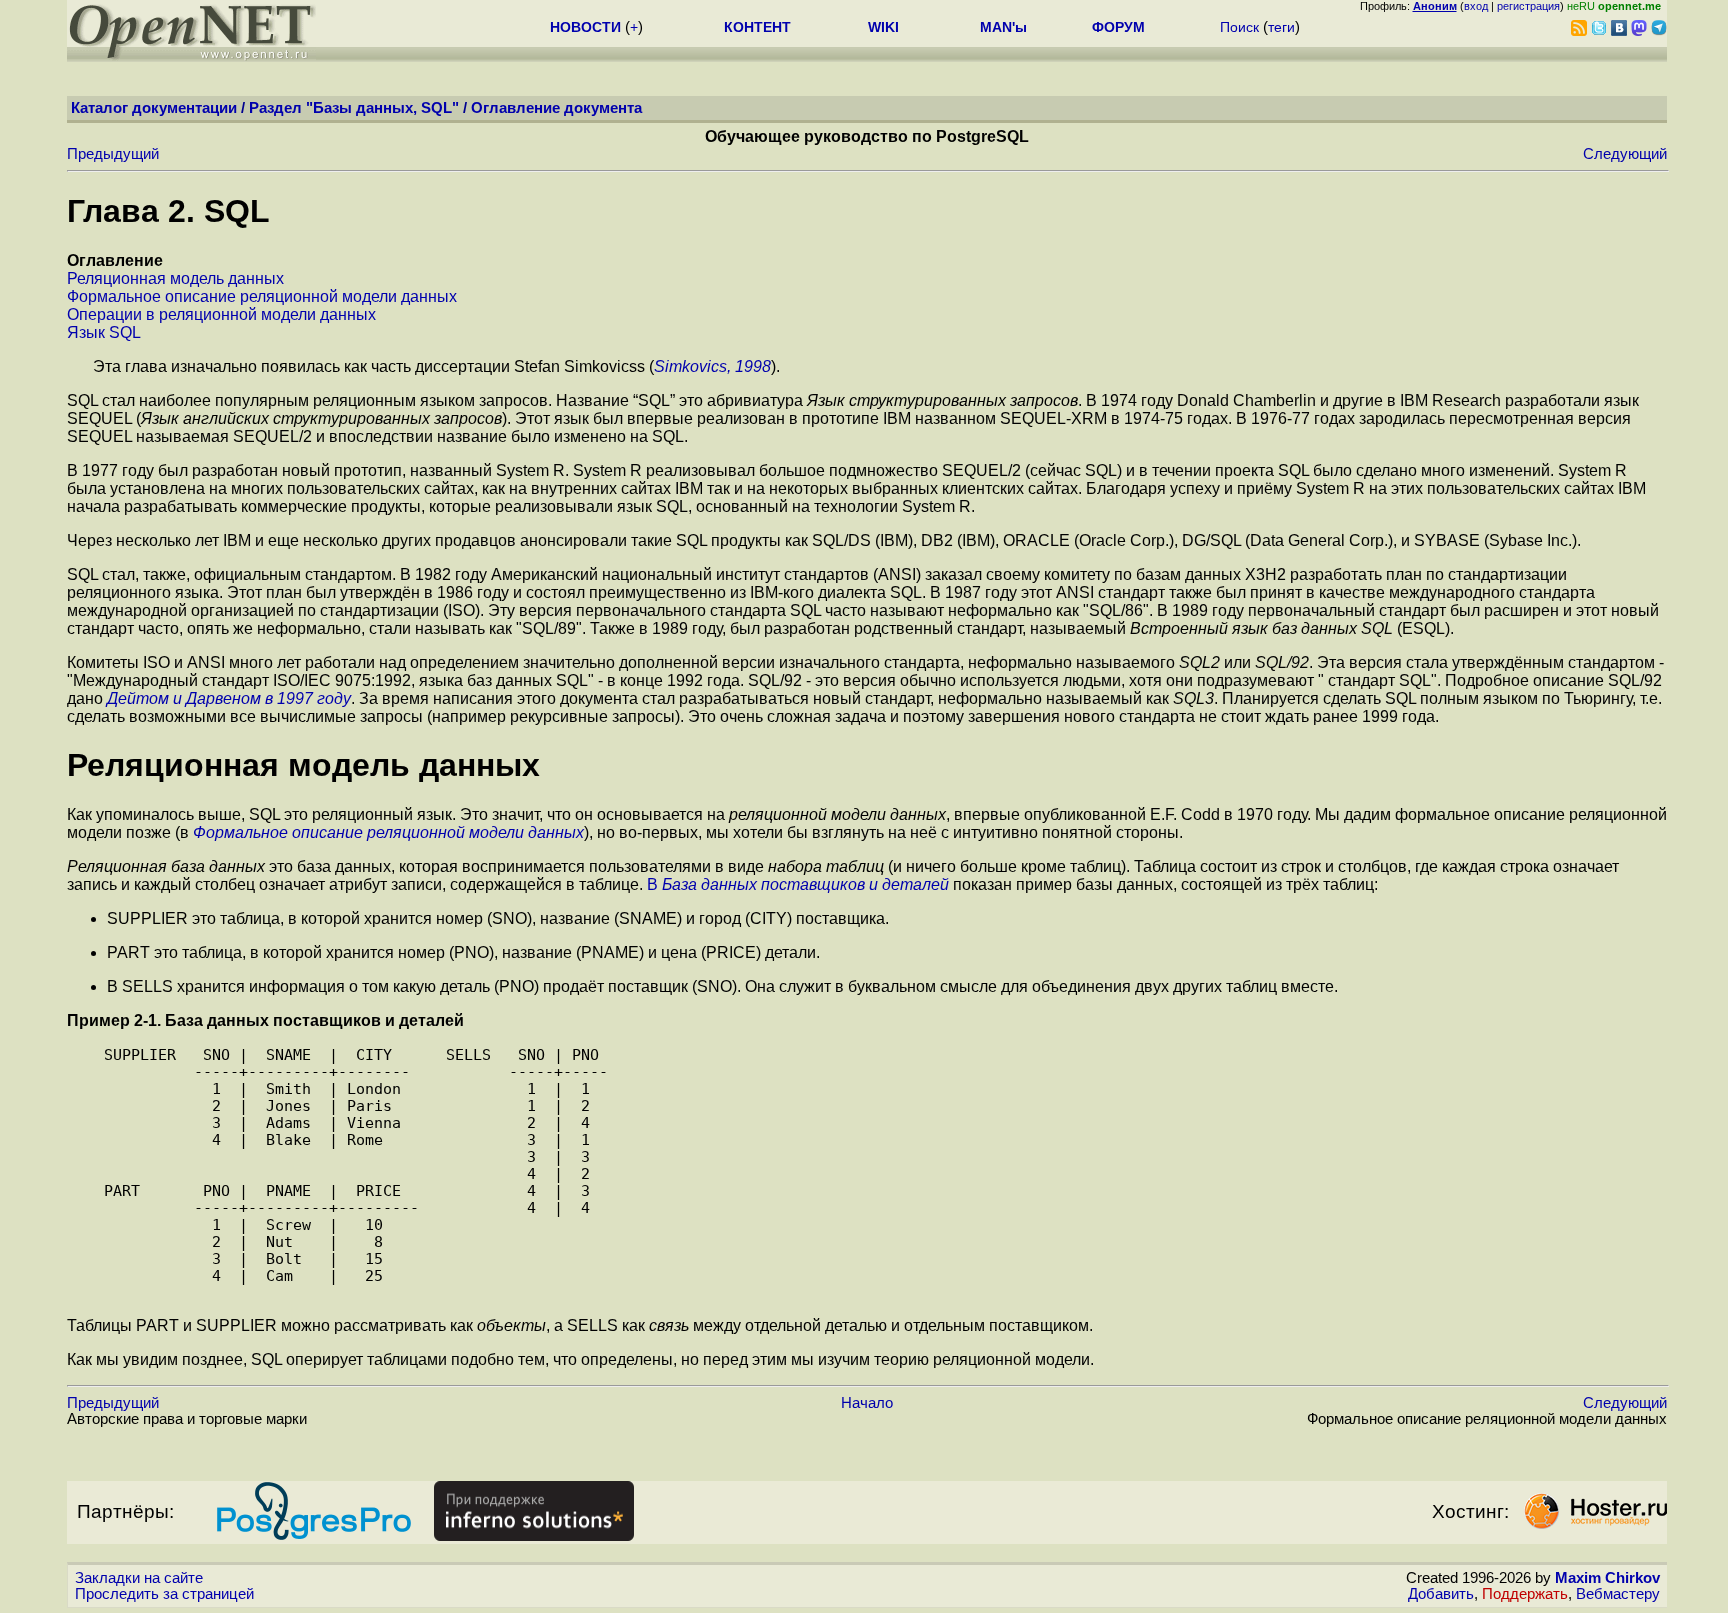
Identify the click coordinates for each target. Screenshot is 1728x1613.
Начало (867, 1403)
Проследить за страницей (164, 1594)
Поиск (1239, 27)
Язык (104, 332)
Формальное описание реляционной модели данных (262, 296)
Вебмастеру (1618, 1594)
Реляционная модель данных (175, 278)
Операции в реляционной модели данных (221, 314)
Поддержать (1525, 1594)
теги (1281, 27)
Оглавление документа (556, 108)
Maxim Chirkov (1607, 1578)
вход (1476, 6)
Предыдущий (113, 154)
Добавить (1441, 1594)
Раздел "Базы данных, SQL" (354, 108)
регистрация (1528, 6)
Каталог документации (154, 108)
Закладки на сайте (139, 1578)
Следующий (1625, 154)
